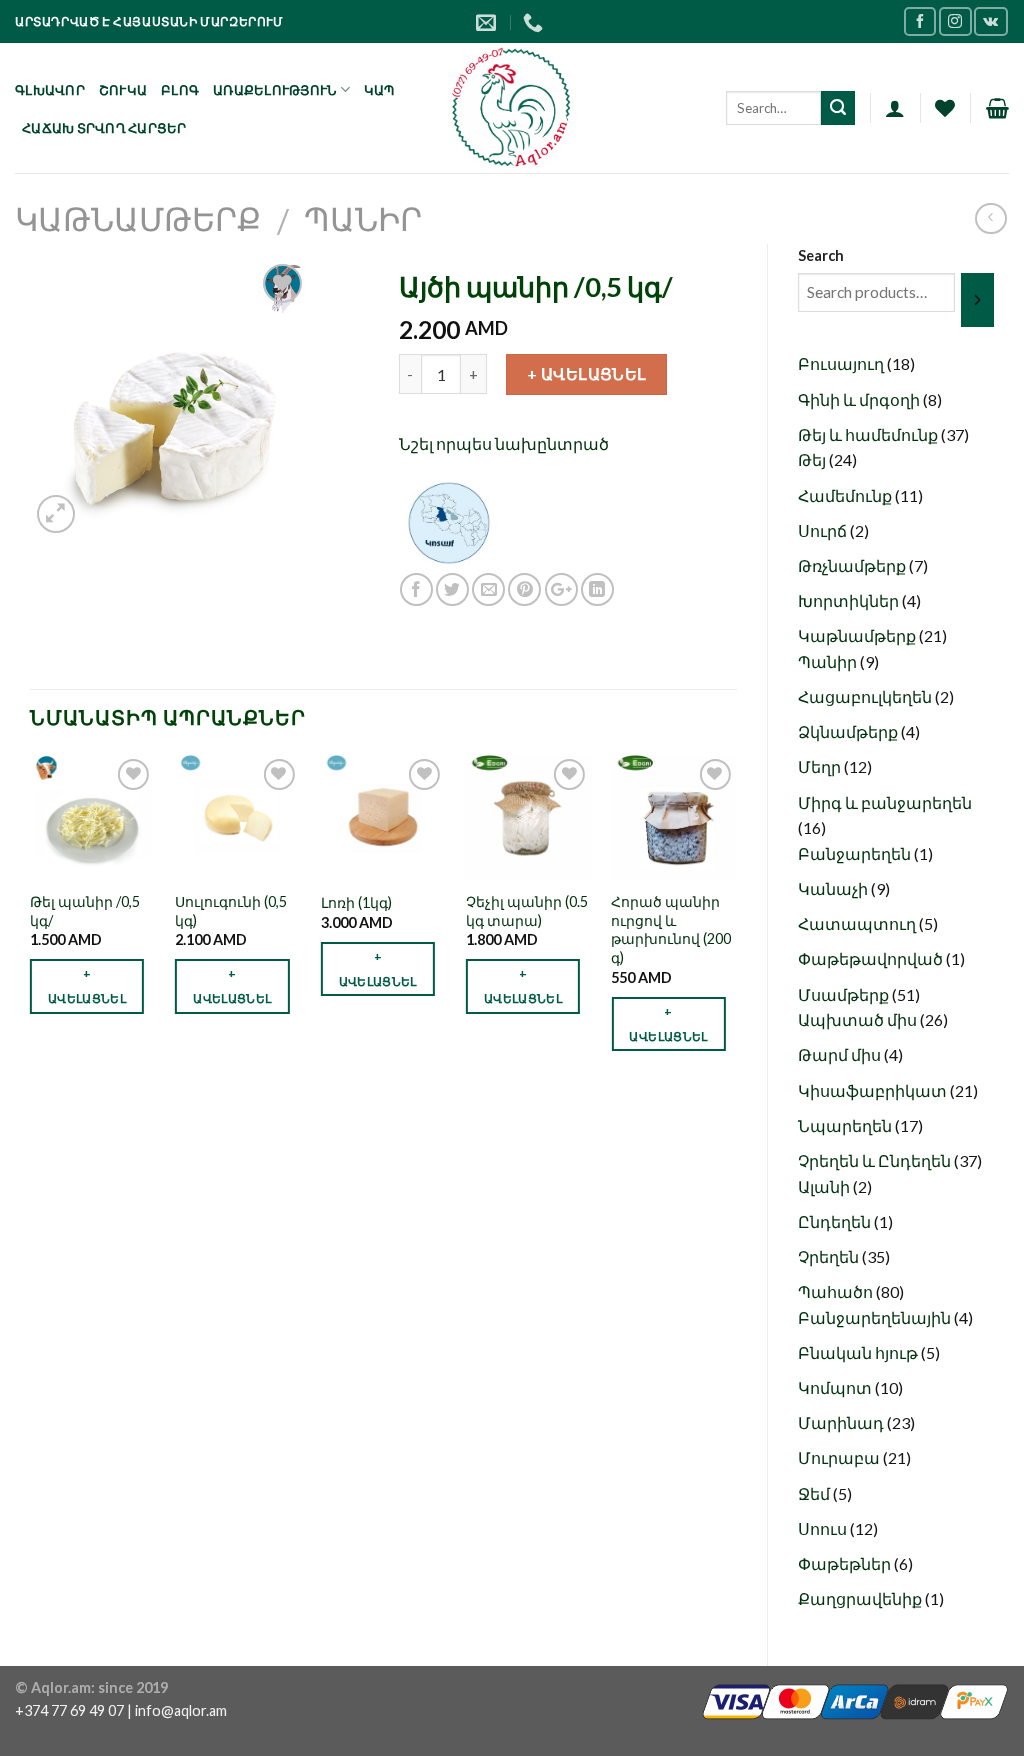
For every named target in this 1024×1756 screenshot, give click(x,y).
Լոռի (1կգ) (356, 902)
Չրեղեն (830, 1256)
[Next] (736, 920)
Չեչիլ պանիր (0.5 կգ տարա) (527, 911)
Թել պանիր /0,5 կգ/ (85, 911)
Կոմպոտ (836, 1387)
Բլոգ (180, 90)
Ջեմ (815, 1493)
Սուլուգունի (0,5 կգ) (231, 911)
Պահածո (837, 1291)
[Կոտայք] (449, 520)
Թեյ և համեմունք (869, 434)
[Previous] (31, 920)
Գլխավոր (50, 90)
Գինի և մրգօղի (860, 399)
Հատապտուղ (858, 923)
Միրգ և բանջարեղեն (885, 802)
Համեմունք (846, 495)
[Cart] (997, 108)
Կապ (379, 90)
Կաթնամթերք (138, 218)
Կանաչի (834, 888)
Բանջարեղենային (876, 1317)
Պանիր (363, 218)
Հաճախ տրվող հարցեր (104, 128)
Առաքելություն (274, 90)
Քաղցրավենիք (861, 1598)
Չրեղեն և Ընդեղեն (876, 1160)
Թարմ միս (841, 1054)
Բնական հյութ (859, 1352)
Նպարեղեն (846, 1125)
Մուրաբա (840, 1457)
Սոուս (824, 1528)
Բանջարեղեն (856, 853)
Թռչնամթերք (853, 565)
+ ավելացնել (587, 373)
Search (821, 255)
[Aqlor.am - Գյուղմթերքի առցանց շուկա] (512, 108)
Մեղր (821, 766)
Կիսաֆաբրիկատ (874, 1090)
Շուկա (123, 90)
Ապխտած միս (859, 1019)
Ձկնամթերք (849, 731)
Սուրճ (824, 530)
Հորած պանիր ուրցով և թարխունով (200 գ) (671, 929)
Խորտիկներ (850, 600)
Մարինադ (842, 1422)
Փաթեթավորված (872, 958)
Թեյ (813, 459)
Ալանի (825, 1186)
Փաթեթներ (846, 1563)
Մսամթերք (845, 994)
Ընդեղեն (836, 1221)
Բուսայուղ (842, 363)
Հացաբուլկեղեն (866, 696)
